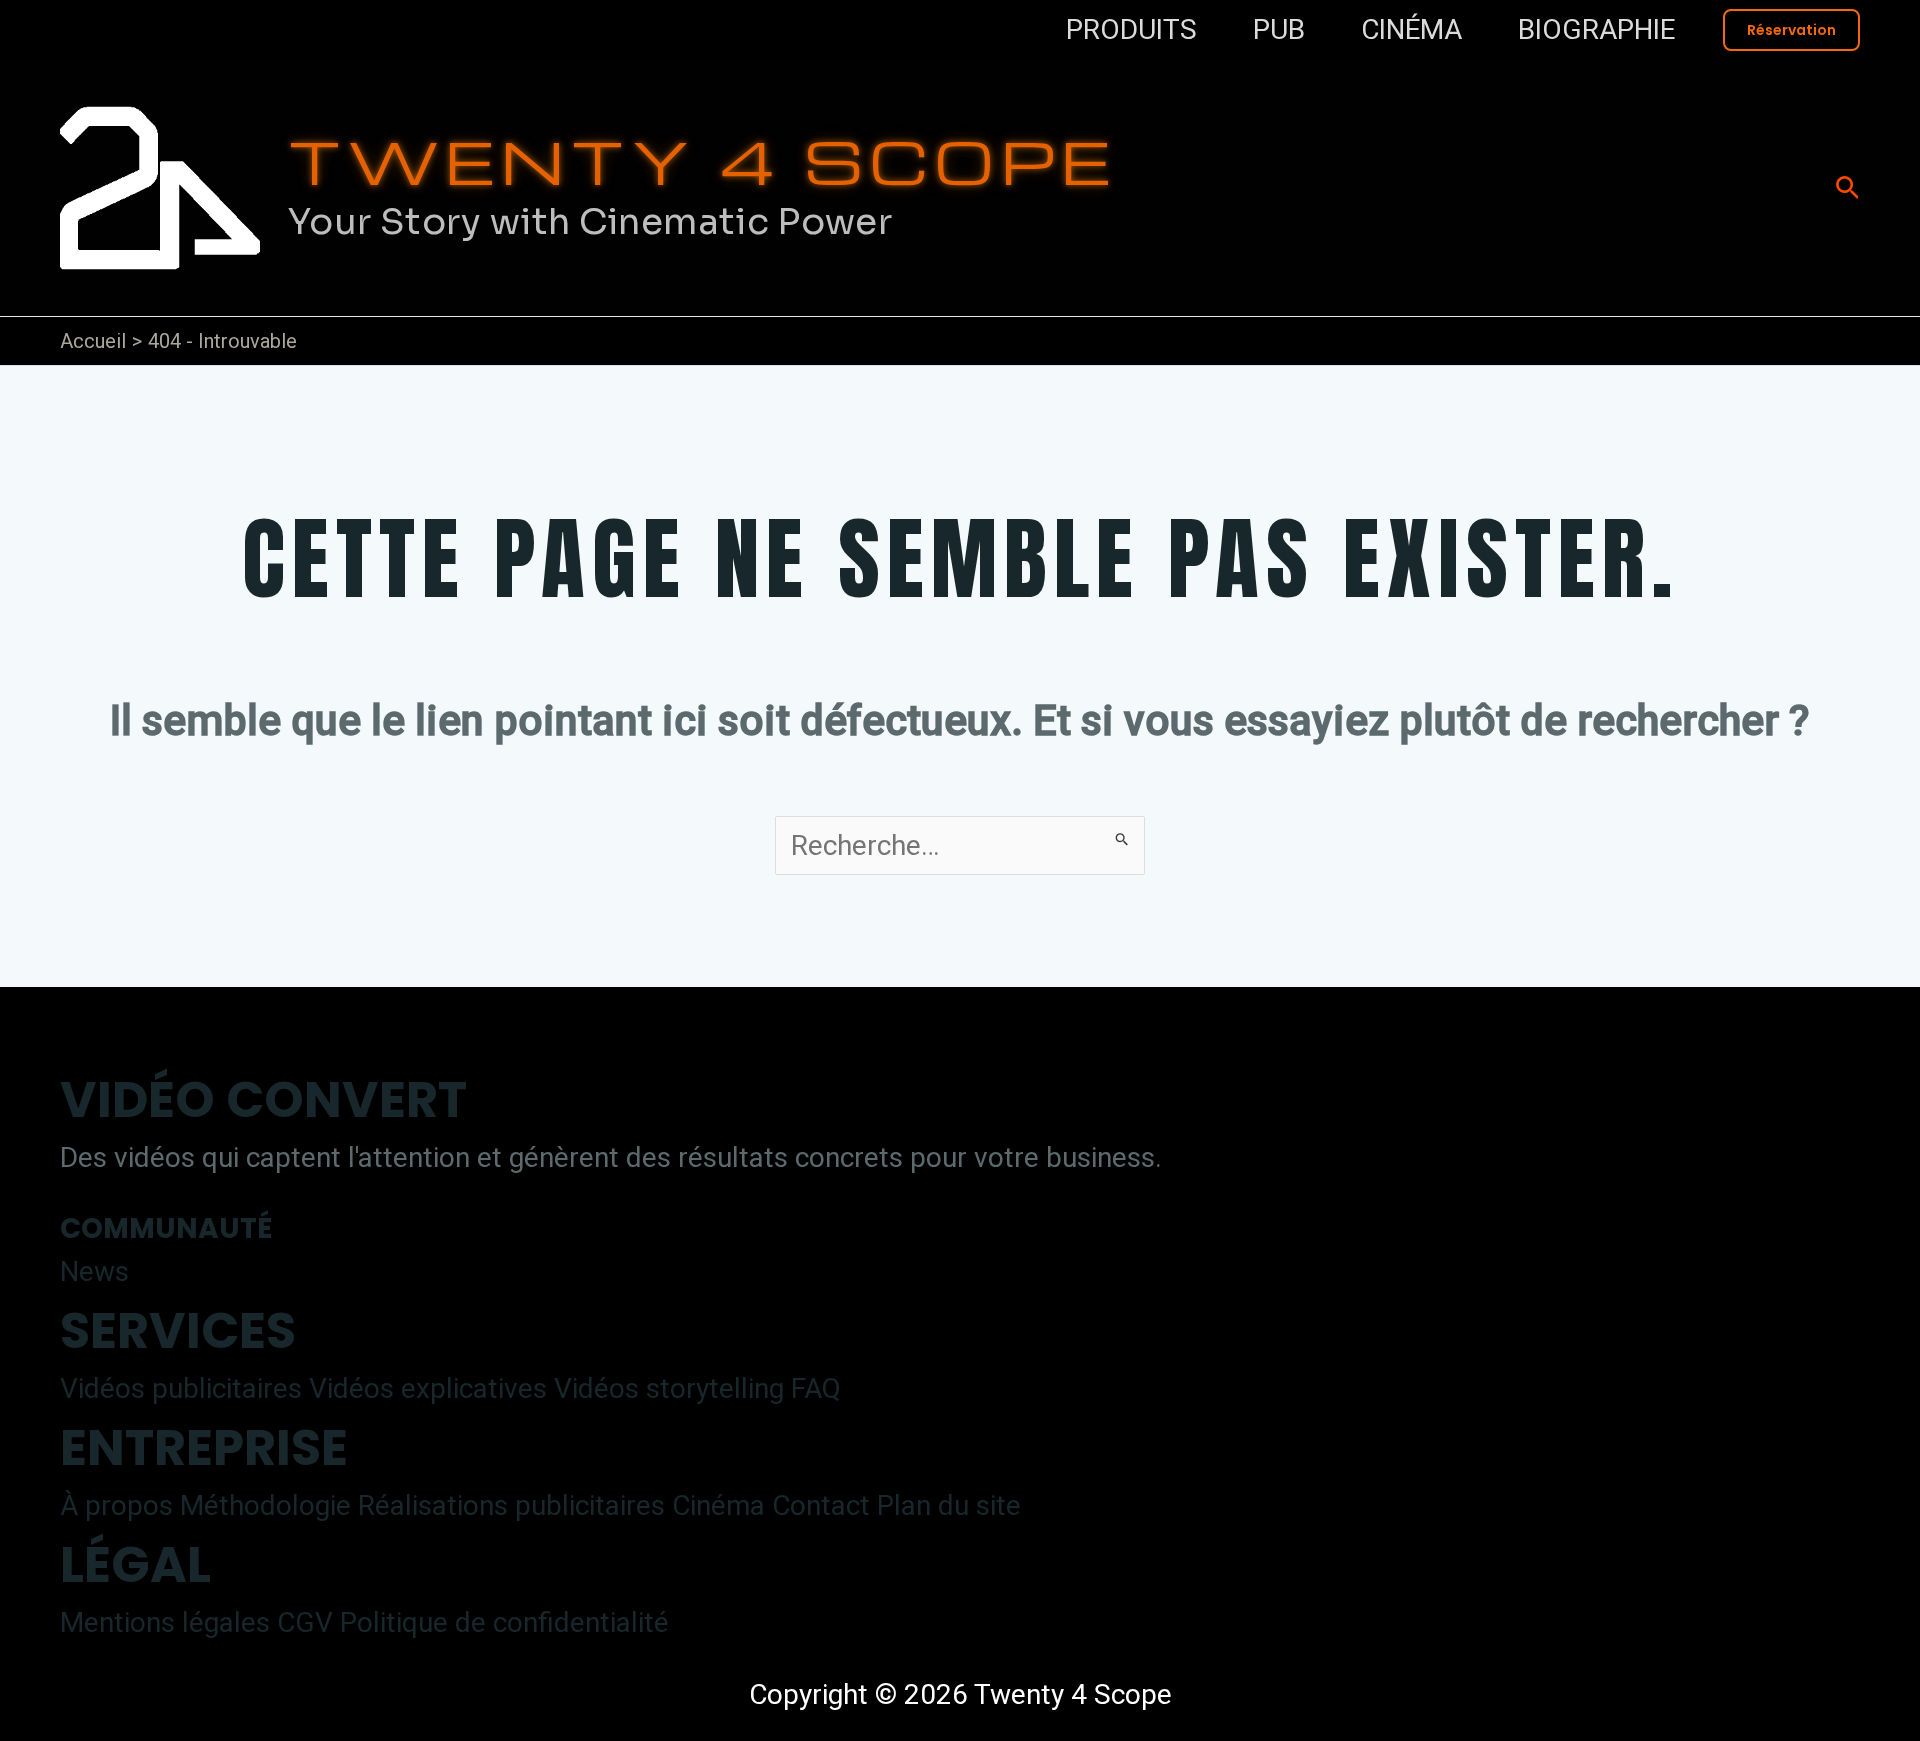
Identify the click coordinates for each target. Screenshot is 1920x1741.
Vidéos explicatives (428, 1388)
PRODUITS (1131, 29)
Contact (821, 1505)
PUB (1279, 29)
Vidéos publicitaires (181, 1388)
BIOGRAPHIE (1596, 29)
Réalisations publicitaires (511, 1505)
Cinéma (718, 1505)
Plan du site (949, 1505)
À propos (116, 1505)
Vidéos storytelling (669, 1388)
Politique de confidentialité (504, 1622)
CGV (305, 1622)
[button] (1791, 30)
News (94, 1271)
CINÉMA (1411, 29)
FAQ (816, 1388)
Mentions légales (165, 1622)
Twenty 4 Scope (702, 160)
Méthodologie (265, 1505)
